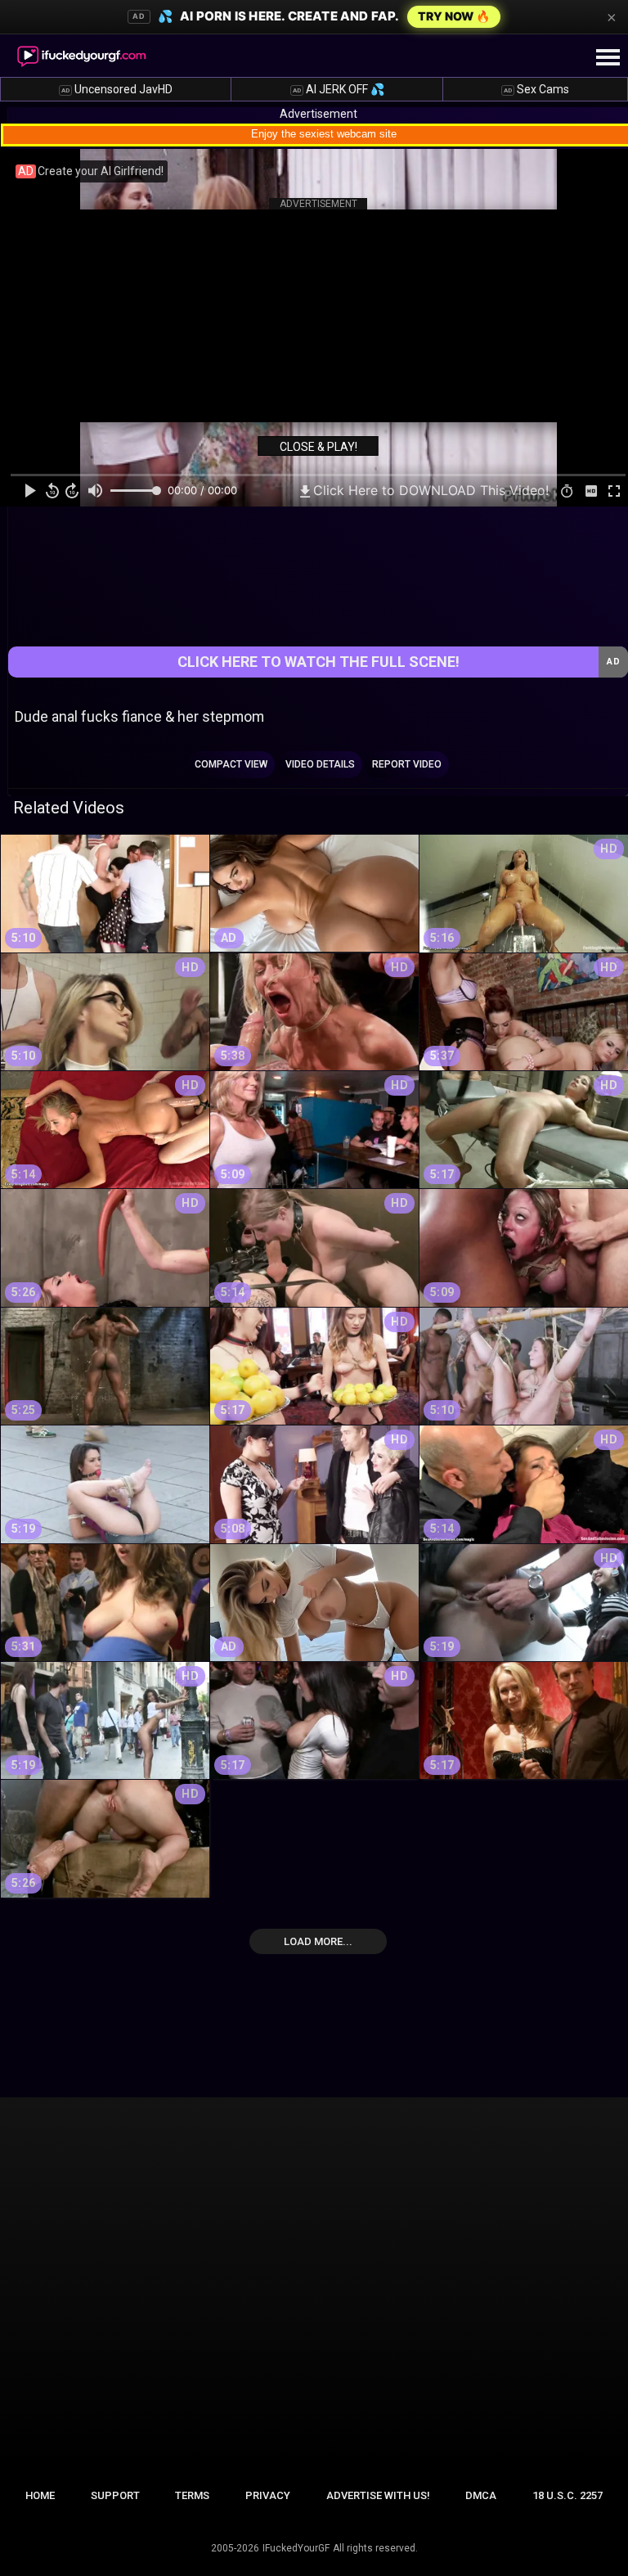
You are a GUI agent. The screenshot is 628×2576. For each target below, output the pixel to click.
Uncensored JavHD (117, 89)
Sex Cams (536, 89)
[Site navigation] (608, 58)
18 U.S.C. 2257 (567, 2495)
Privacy (268, 2495)
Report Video (407, 764)
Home (40, 2495)
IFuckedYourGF (296, 2548)
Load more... (318, 1941)
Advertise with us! (378, 2495)
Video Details (320, 764)
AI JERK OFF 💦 (339, 89)
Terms (192, 2495)
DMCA (481, 2495)
